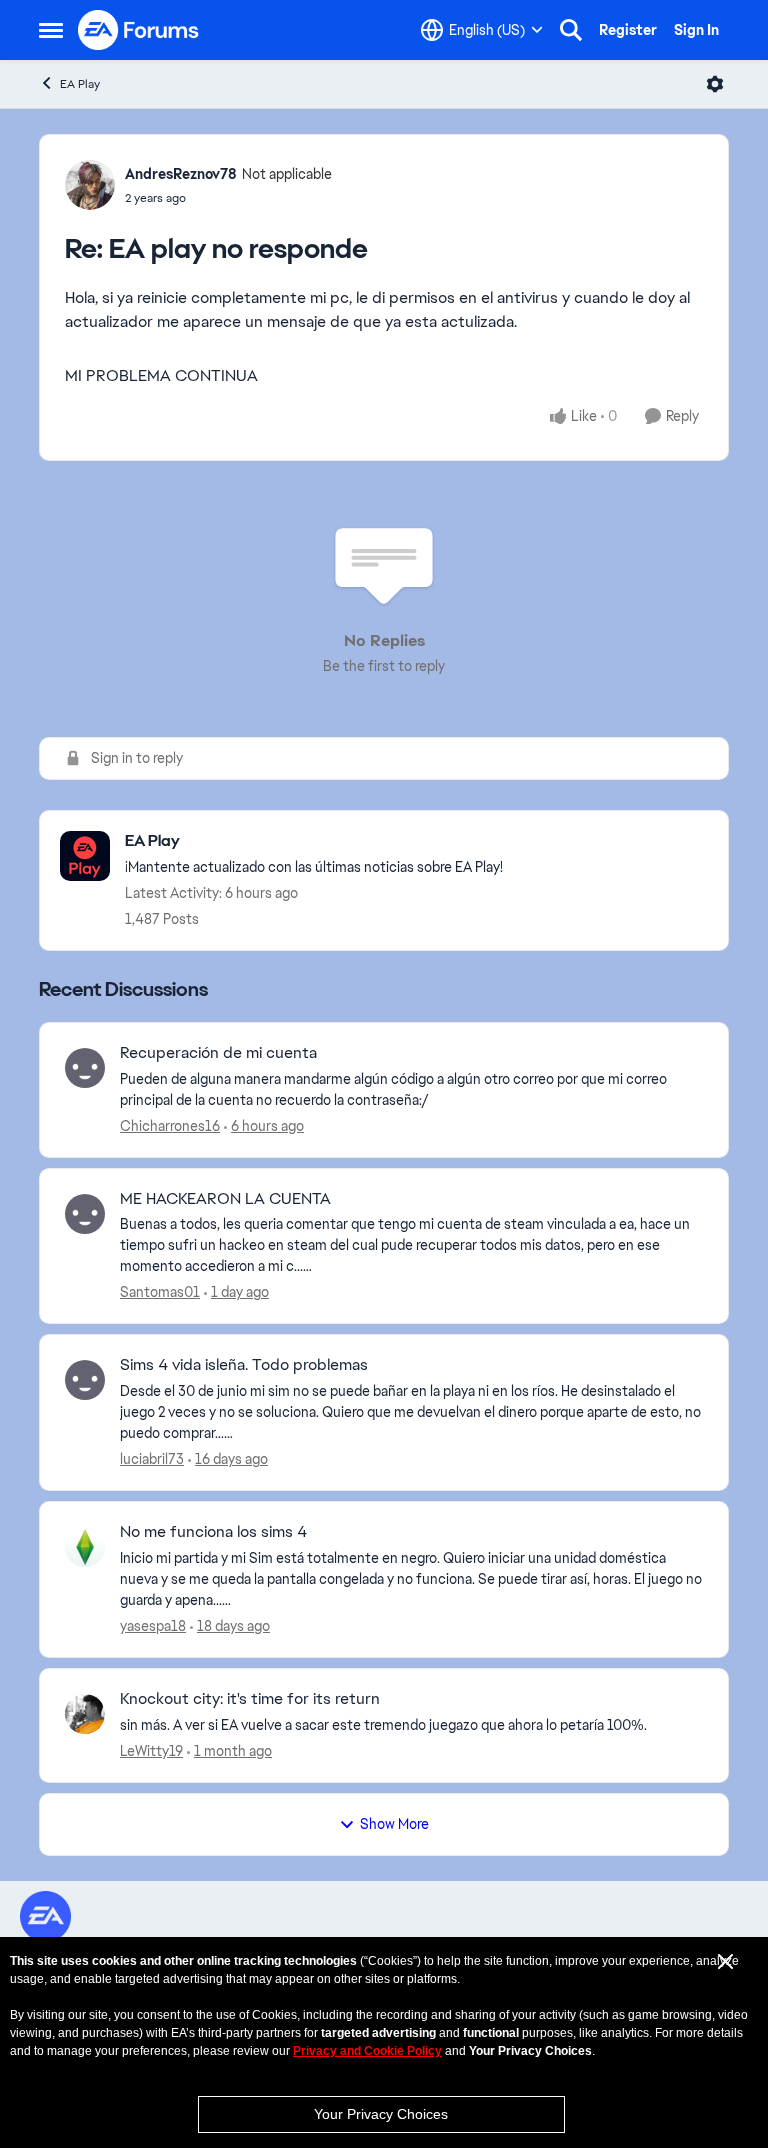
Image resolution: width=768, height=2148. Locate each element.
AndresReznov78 (181, 174)
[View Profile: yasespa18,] (85, 1547)
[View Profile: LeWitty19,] (85, 1714)
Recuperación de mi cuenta (218, 1053)
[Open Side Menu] (51, 30)
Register (628, 30)
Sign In (696, 30)
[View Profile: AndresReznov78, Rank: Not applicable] (90, 185)
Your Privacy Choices (381, 2114)
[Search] (571, 30)
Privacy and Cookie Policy (367, 2051)
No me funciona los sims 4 (213, 1532)
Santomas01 (160, 1292)
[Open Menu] (715, 84)
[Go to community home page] (139, 30)
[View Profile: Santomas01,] (85, 1214)
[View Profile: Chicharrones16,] (85, 1068)
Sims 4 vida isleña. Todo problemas (244, 1365)
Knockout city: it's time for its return (250, 1699)
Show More (394, 1824)
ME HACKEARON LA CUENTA (225, 1199)
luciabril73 (152, 1459)
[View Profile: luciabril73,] (85, 1380)
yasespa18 (153, 1626)
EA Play (80, 84)
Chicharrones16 (170, 1126)
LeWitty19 (151, 1751)
